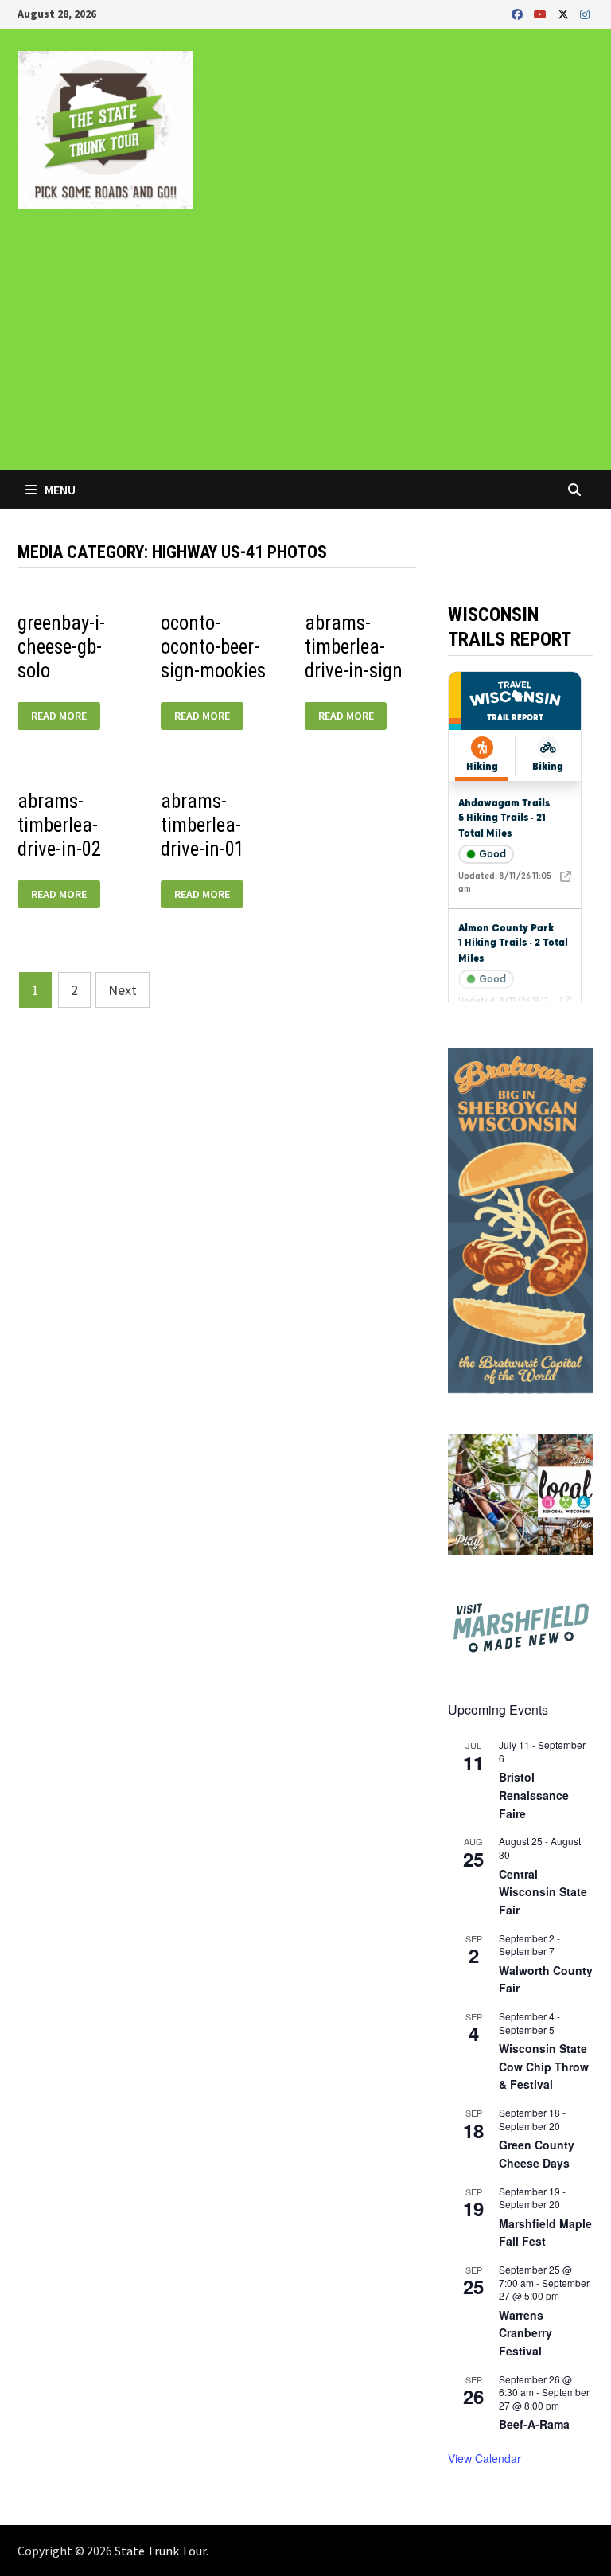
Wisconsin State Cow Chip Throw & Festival (544, 2066)
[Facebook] (519, 13)
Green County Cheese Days (537, 2154)
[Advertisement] (305, 350)
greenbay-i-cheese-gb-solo (61, 647)
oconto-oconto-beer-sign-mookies (213, 647)
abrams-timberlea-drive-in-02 (59, 825)
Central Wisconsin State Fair (543, 1892)
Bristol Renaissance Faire (534, 1795)
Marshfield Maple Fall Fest (545, 2233)
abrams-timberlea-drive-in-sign (354, 647)
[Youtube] (542, 13)
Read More (58, 716)
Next (123, 990)
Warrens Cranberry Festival (525, 2333)
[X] (565, 13)
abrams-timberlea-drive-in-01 (202, 825)
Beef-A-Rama (534, 2424)
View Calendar (485, 2458)
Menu (59, 490)
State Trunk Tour (160, 2551)
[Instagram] (585, 13)
